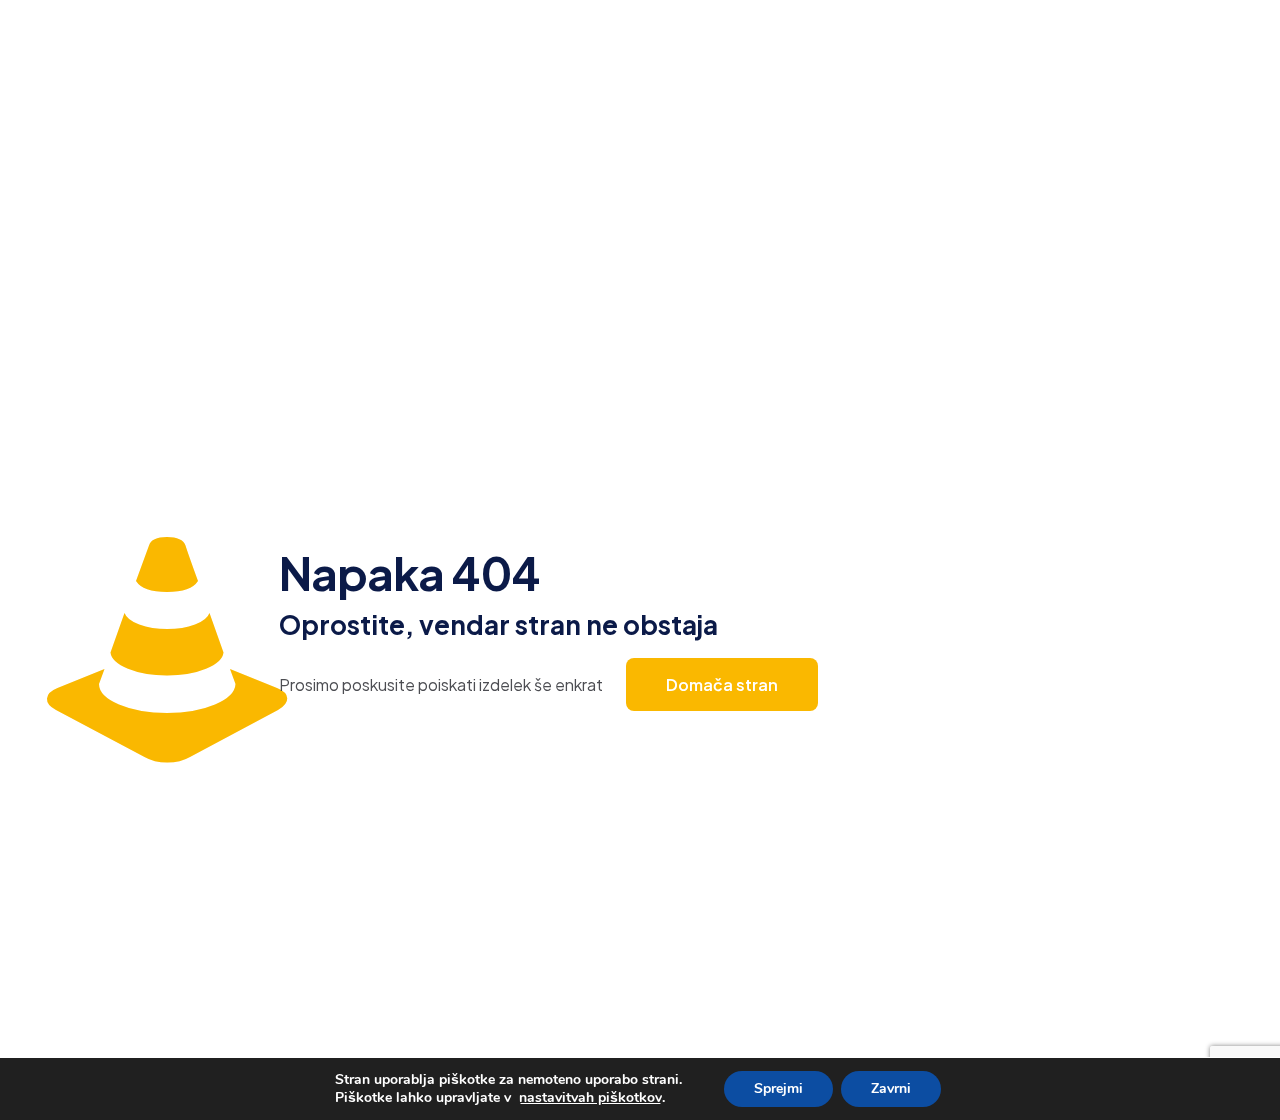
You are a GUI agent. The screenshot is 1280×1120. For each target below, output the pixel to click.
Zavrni (891, 1088)
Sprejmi (778, 1088)
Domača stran (722, 684)
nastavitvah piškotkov (590, 1098)
